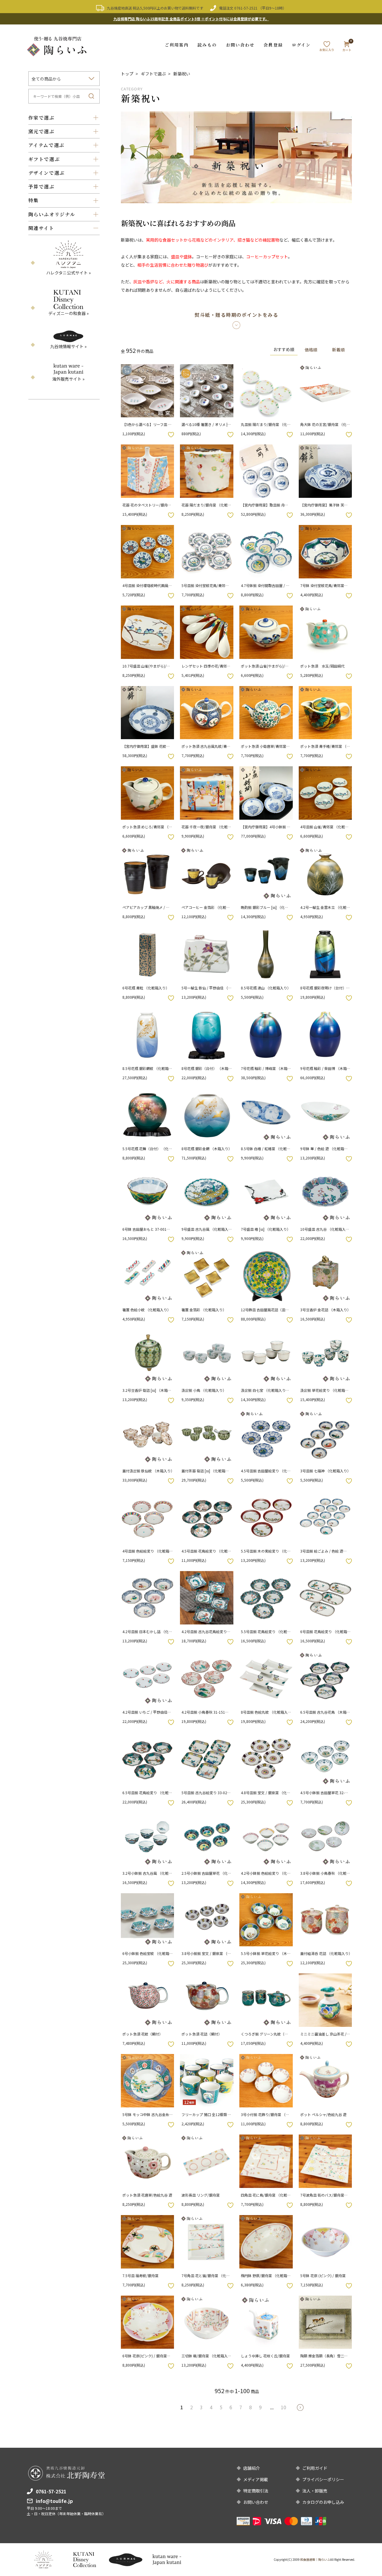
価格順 (311, 350)
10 (284, 2407)
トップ (127, 74)
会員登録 (273, 45)
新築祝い (182, 74)
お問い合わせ (240, 45)
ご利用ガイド (315, 2468)
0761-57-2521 (246, 8)
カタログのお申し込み (323, 2502)
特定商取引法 (256, 2491)
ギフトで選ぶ (153, 74)
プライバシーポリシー (323, 2479)
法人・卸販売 (315, 2491)
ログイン (301, 45)
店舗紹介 (252, 2468)
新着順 (338, 350)
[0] (347, 47)
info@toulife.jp (54, 2501)
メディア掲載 (256, 2479)
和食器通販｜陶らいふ (315, 2559)
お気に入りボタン (171, 435)
